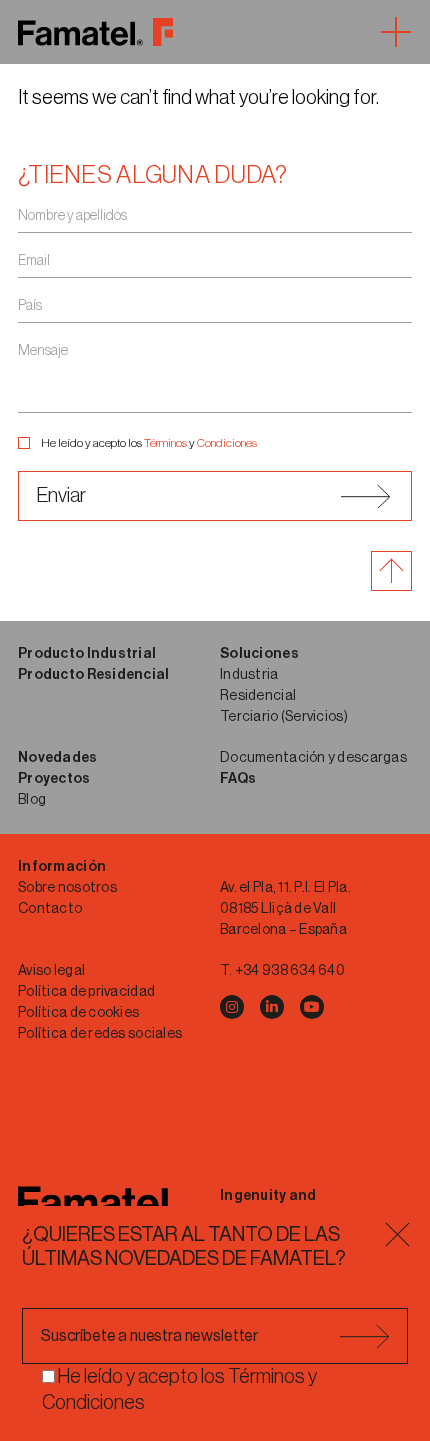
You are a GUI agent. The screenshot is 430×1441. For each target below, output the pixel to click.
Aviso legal (51, 971)
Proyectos (54, 779)
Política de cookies (78, 1013)
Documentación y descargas (313, 758)
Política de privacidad (86, 992)
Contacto (50, 909)
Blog (32, 800)
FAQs (238, 779)
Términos (165, 443)
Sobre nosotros (67, 888)
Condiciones (227, 443)
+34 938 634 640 (290, 971)
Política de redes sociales (100, 1034)
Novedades (58, 758)
